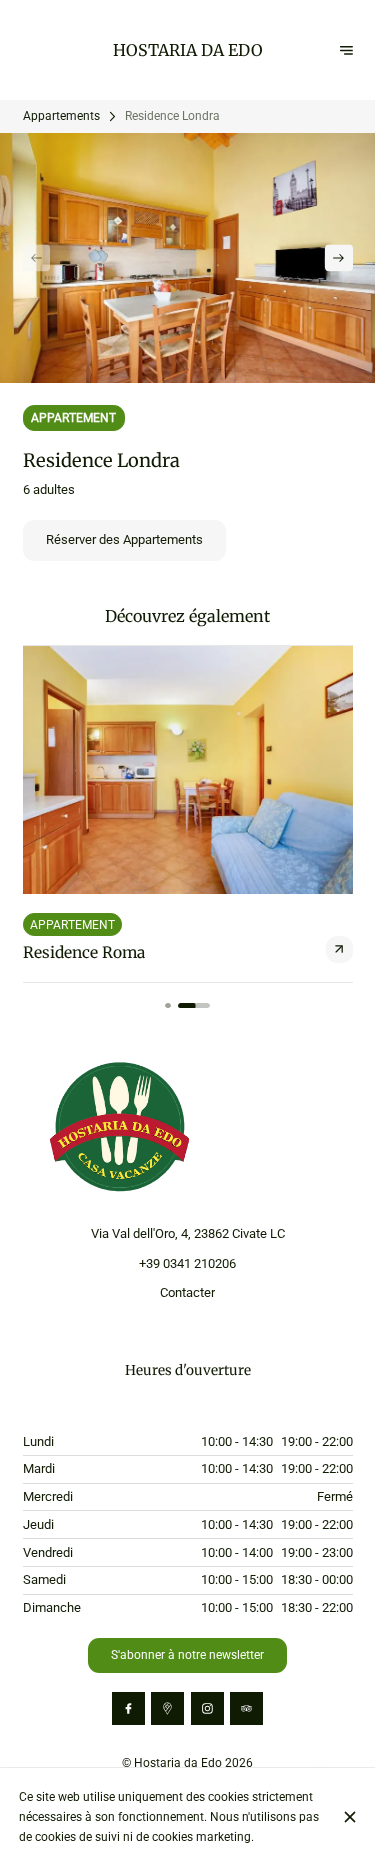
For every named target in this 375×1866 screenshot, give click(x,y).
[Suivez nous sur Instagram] (207, 1708)
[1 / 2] (168, 1006)
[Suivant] (338, 257)
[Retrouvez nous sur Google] (167, 1708)
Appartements (61, 115)
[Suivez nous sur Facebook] (128, 1708)
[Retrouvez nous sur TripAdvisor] (246, 1708)
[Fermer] (349, 1817)
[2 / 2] (194, 1006)
